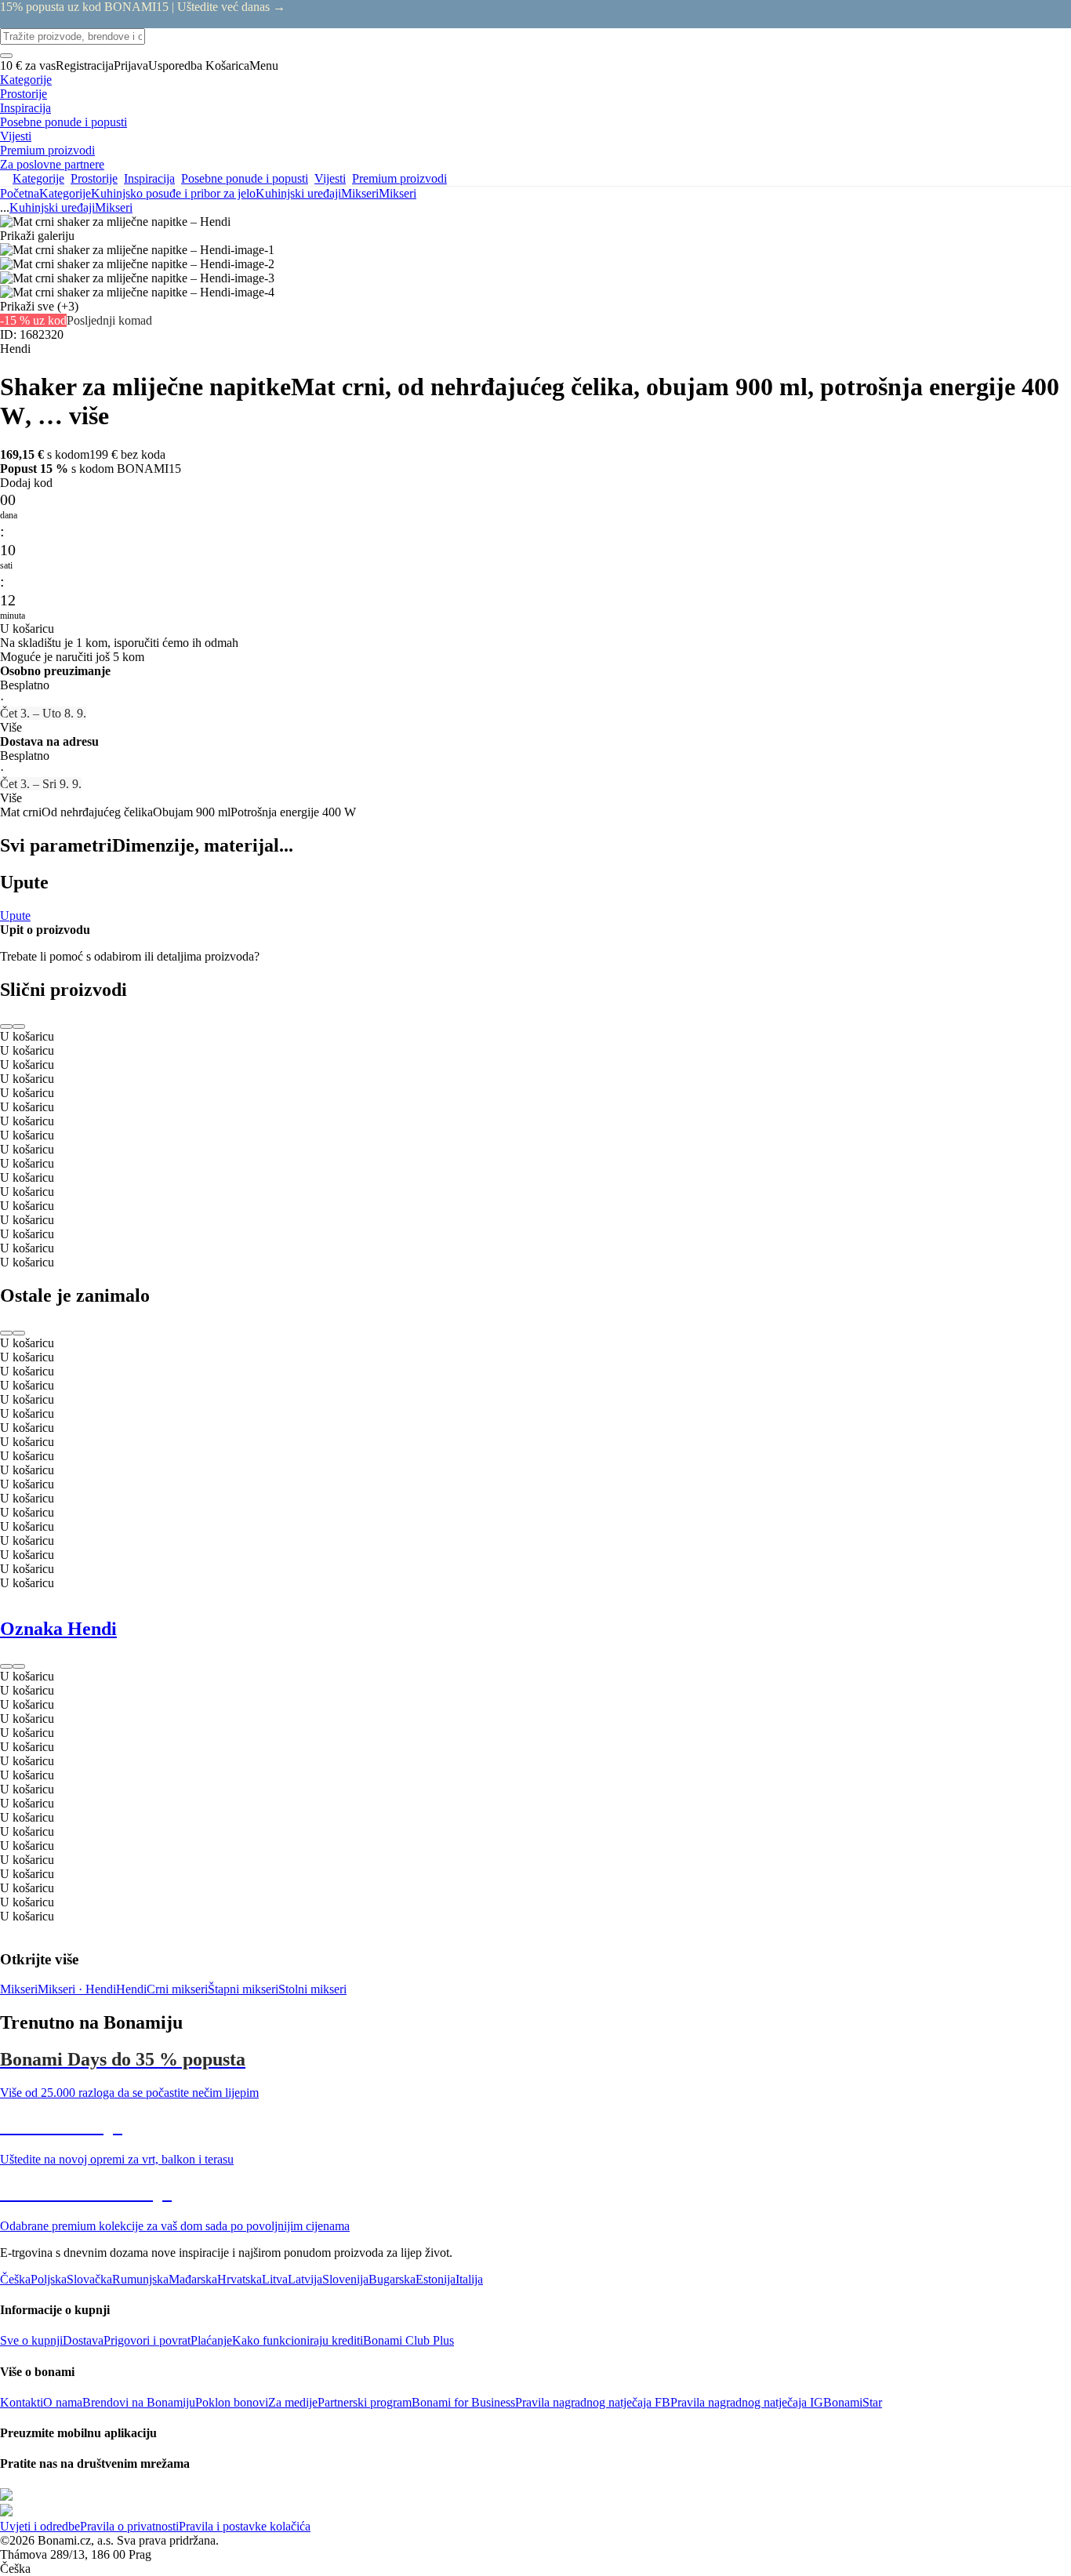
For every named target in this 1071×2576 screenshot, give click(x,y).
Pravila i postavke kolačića (245, 2526)
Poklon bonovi (232, 2402)
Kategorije (65, 193)
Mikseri (398, 193)
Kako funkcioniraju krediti (298, 2340)
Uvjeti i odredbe (40, 2526)
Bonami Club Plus (408, 2340)
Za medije (293, 2402)
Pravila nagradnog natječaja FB (593, 2402)
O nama (63, 2402)
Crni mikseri (177, 1989)
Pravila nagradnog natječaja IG (747, 2402)
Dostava (83, 2340)
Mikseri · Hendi (77, 1989)
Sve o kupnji (31, 2340)
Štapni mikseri (243, 1989)
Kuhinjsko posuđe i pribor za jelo (173, 193)
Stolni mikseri (312, 1989)
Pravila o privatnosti (129, 2526)
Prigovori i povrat (147, 2340)
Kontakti (22, 2402)
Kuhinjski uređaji (298, 193)
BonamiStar (853, 2402)
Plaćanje (211, 2340)
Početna (20, 193)
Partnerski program (365, 2402)
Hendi (131, 1989)
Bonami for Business (463, 2402)
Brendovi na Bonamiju (139, 2402)
